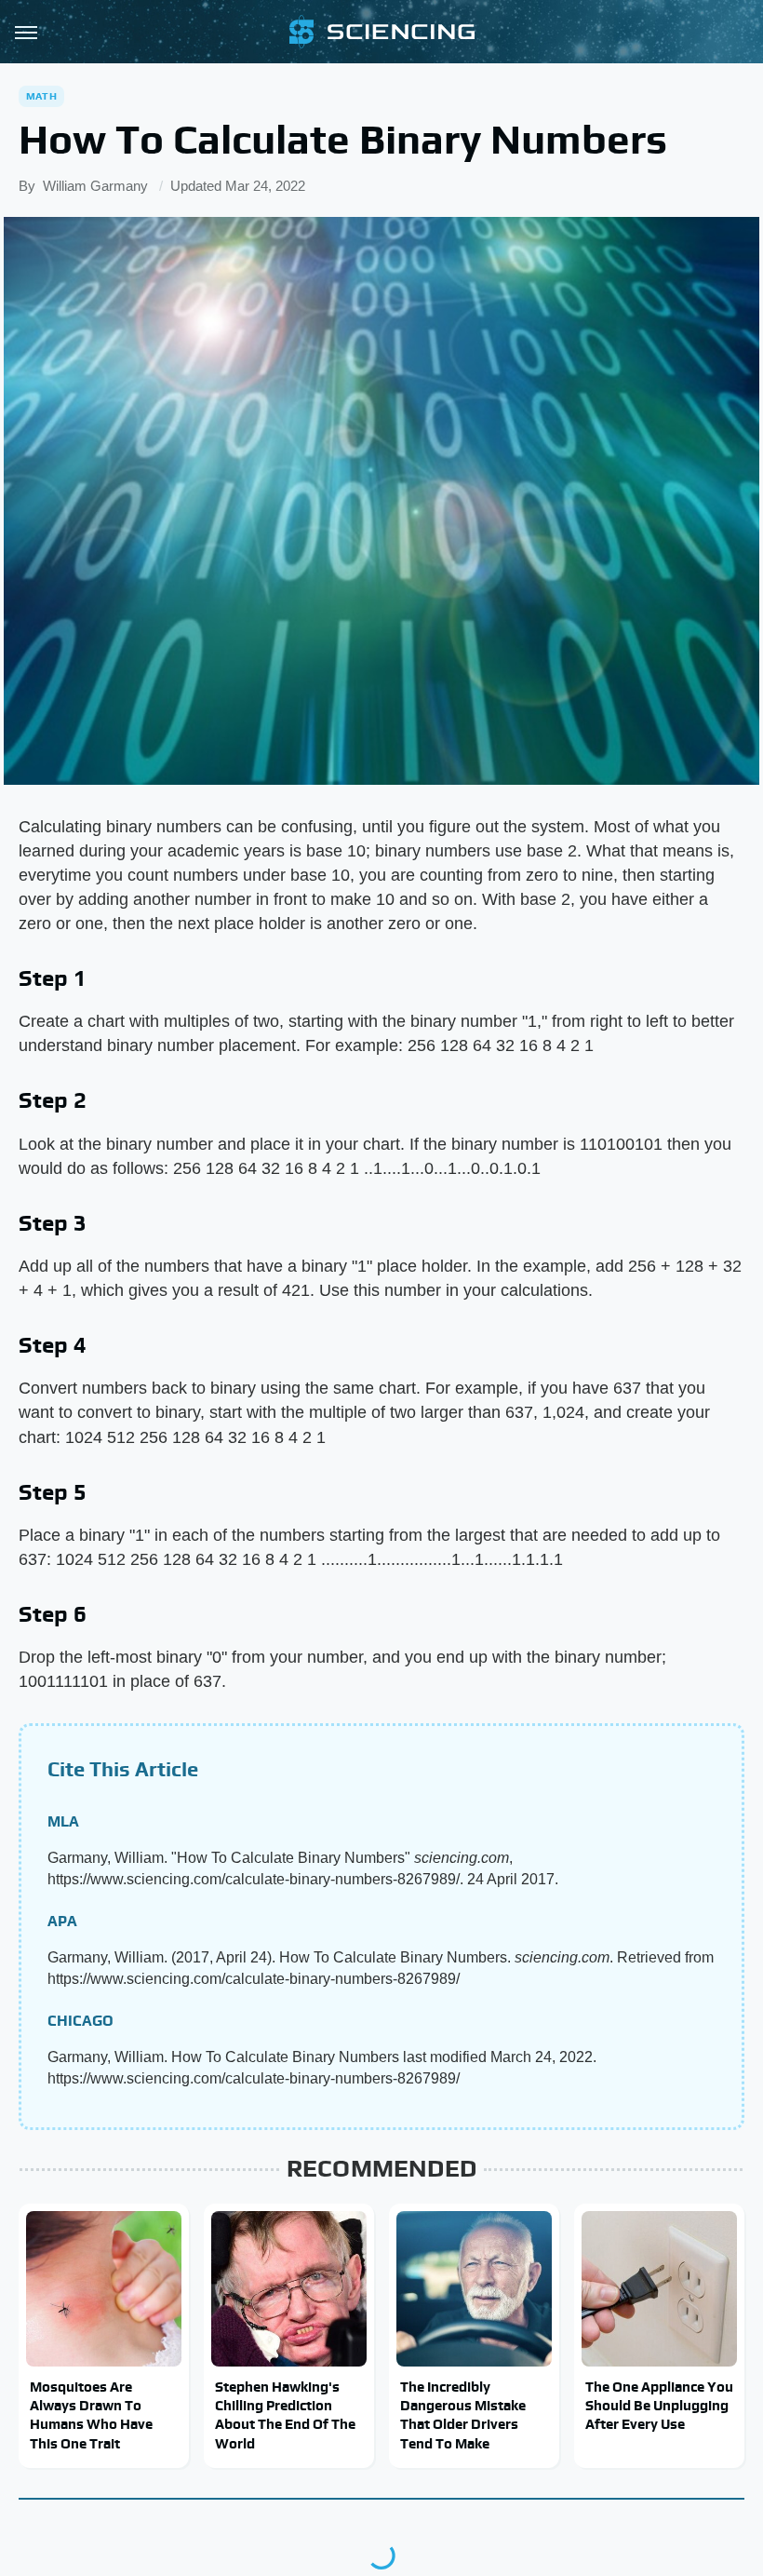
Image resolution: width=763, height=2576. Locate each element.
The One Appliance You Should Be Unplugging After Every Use (659, 2406)
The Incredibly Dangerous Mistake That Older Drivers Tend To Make (463, 2415)
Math (41, 96)
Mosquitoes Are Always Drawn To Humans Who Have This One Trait (91, 2415)
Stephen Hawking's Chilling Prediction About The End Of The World (285, 2415)
